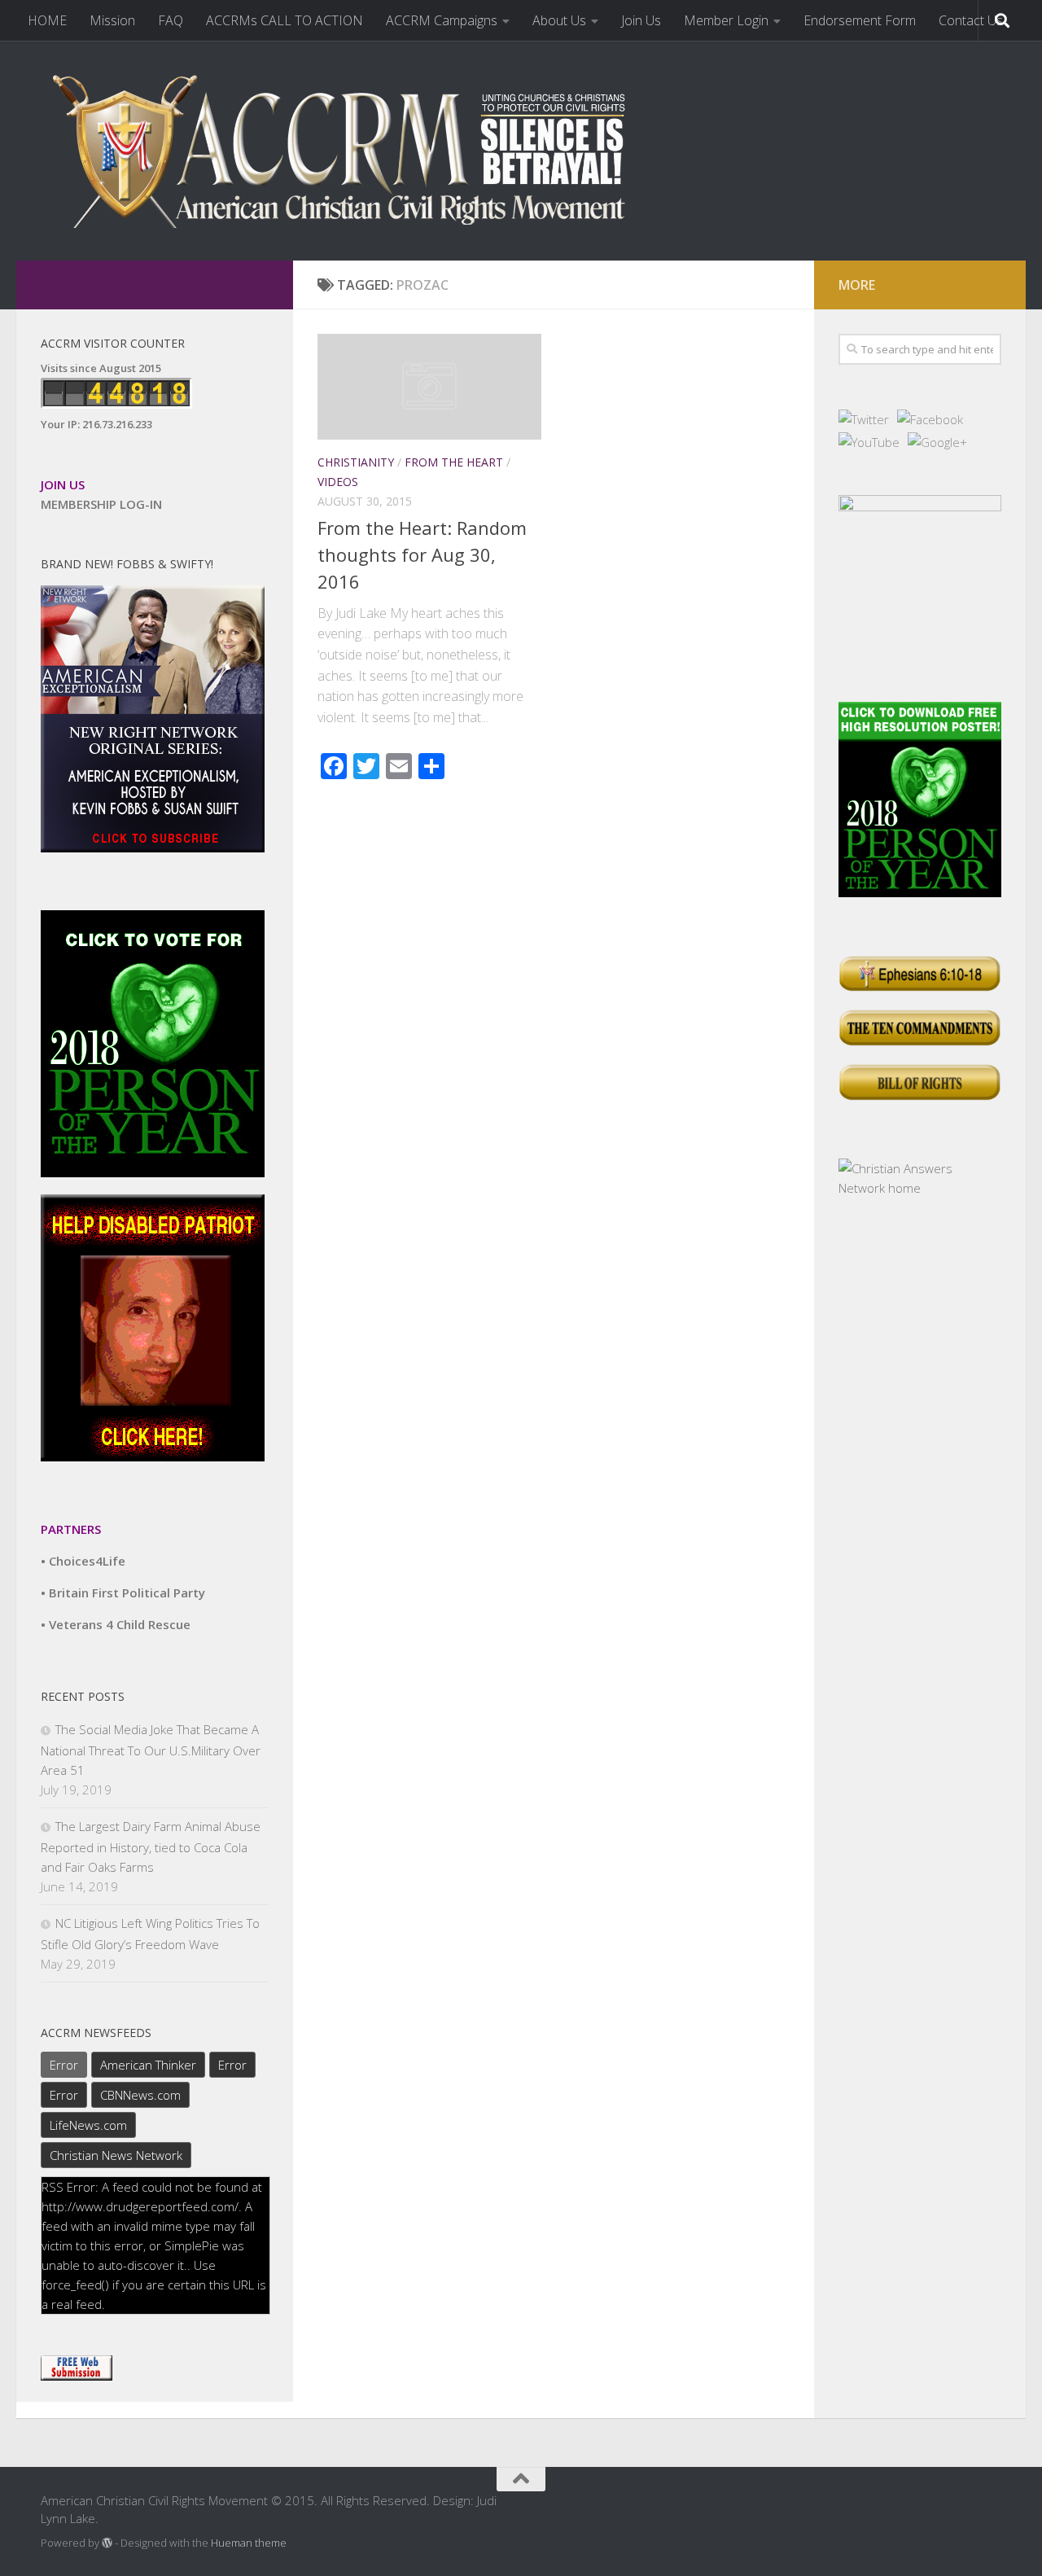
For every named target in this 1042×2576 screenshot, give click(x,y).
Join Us (641, 20)
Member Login (726, 20)
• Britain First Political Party (123, 1592)
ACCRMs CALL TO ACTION (285, 20)
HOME (47, 20)
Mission (112, 20)
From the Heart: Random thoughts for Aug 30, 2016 (422, 554)
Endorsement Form (860, 20)
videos (338, 482)
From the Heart (454, 462)
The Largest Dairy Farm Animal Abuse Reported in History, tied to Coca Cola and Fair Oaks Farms (151, 1847)
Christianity (356, 462)
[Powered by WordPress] (107, 2543)
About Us (559, 20)
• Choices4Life (83, 1561)
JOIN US (63, 484)
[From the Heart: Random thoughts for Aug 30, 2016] (429, 387)
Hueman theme (249, 2543)
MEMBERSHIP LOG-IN (101, 504)
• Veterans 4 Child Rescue (116, 1624)
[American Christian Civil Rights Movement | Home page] (350, 151)
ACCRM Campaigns (442, 20)
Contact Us (971, 20)
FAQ (171, 20)
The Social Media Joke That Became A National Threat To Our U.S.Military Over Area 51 (151, 1750)
